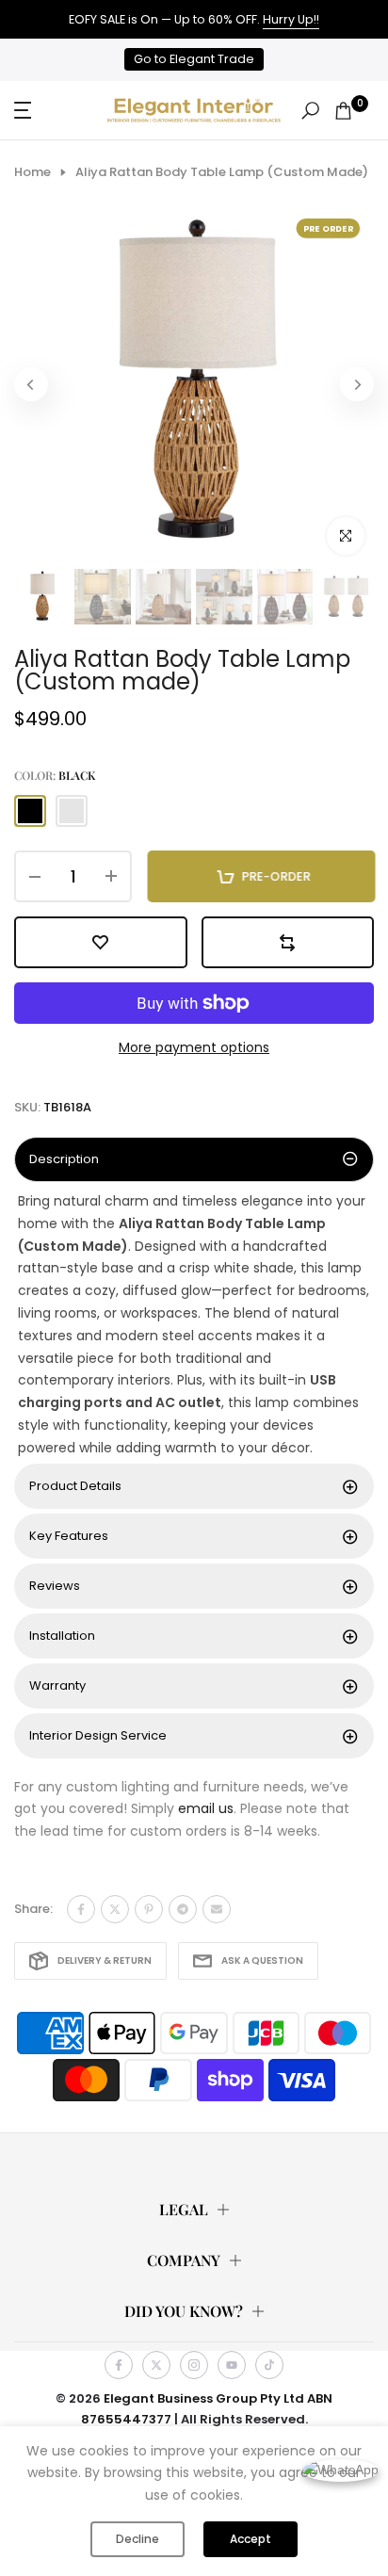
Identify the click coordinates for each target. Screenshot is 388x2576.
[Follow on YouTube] (232, 2365)
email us (206, 1808)
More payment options (194, 1047)
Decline (137, 2539)
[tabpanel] (194, 1325)
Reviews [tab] (55, 1586)
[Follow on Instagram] (194, 2365)
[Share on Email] (217, 1909)
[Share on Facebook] (81, 1909)
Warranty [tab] (57, 1685)
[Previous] (31, 384)
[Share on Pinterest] (149, 1909)
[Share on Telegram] (183, 1909)
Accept (251, 2539)
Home (32, 172)
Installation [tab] (62, 1636)
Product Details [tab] (75, 1486)
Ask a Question (262, 1960)
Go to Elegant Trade (194, 59)
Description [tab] (64, 1159)
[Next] (357, 384)
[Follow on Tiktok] (269, 2365)
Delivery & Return (105, 1960)
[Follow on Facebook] (119, 2365)
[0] (343, 111)
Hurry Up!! (291, 19)
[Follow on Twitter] (156, 2365)
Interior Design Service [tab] (98, 1735)
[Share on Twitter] (115, 1909)
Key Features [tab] (69, 1536)
